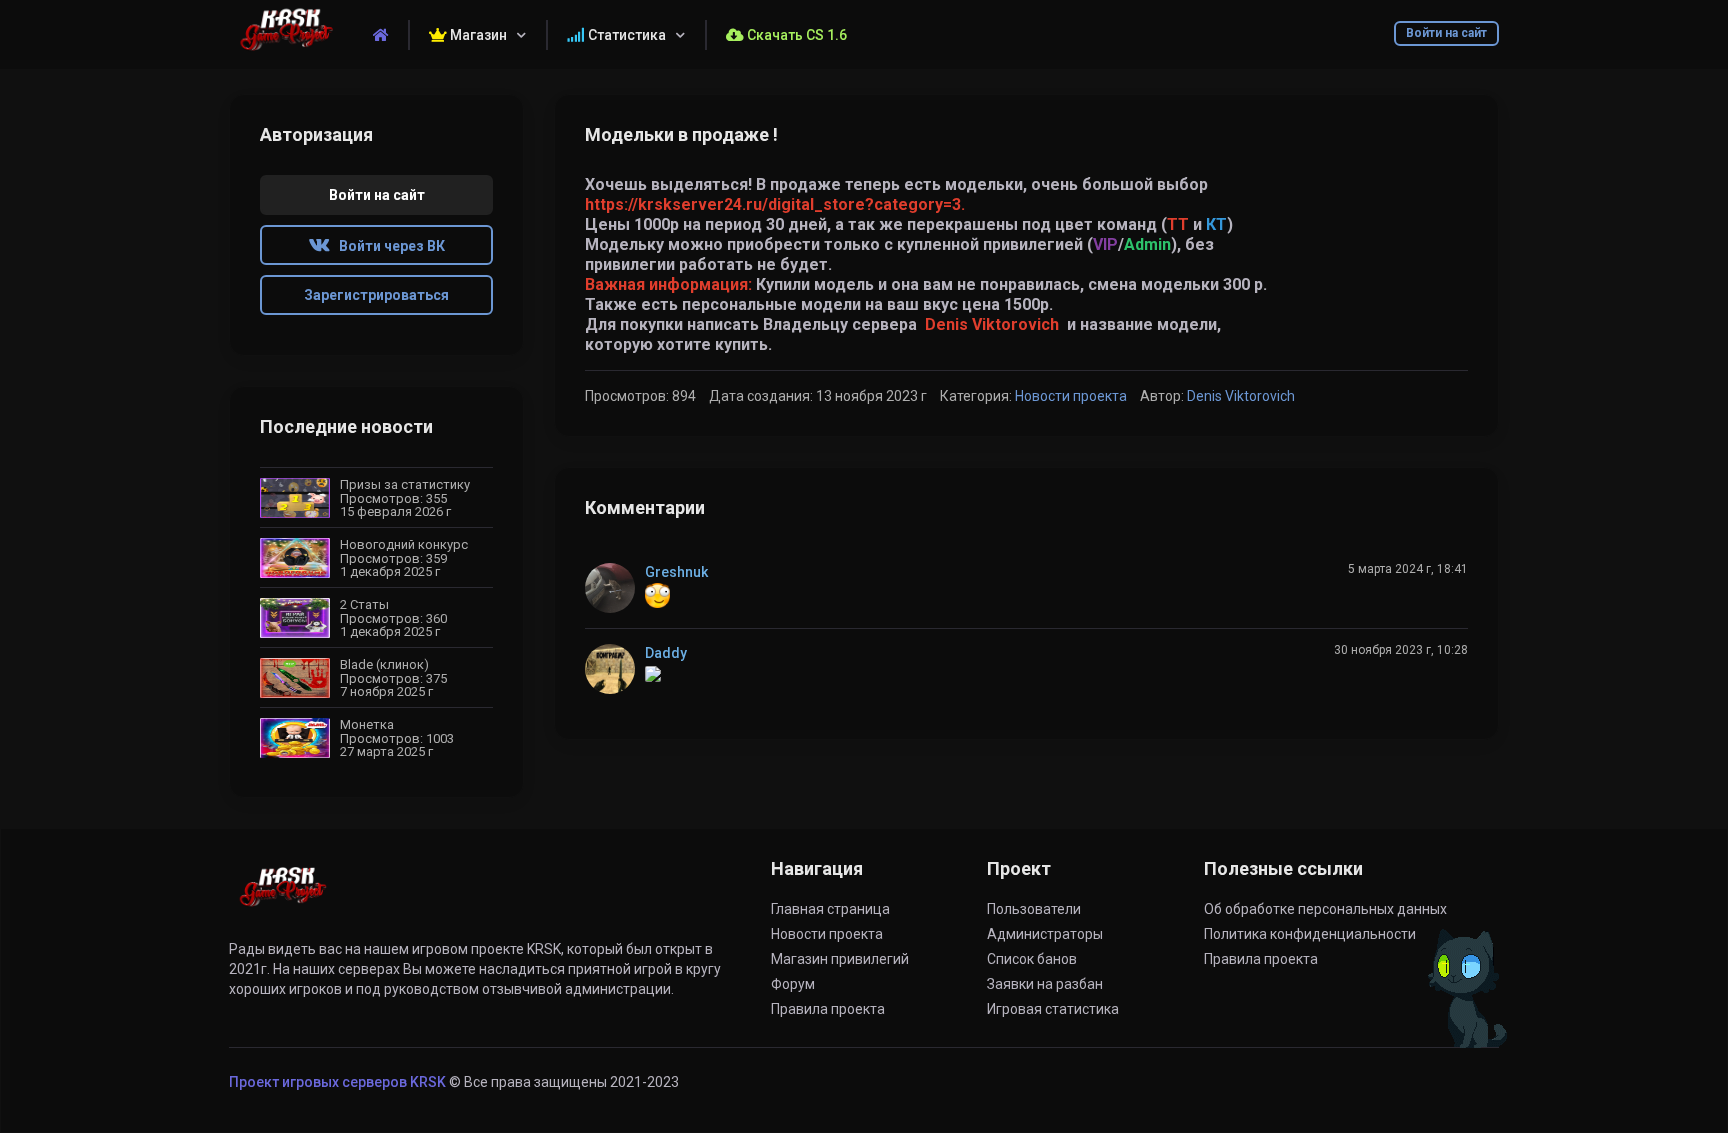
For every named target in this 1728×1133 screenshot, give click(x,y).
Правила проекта (828, 1009)
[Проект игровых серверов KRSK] (282, 898)
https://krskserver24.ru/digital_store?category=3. (775, 204)
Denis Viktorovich (992, 324)
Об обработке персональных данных (1325, 909)
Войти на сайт (1446, 33)
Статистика (625, 35)
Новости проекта (1071, 396)
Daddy (666, 653)
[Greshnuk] (615, 588)
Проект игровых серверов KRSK (337, 1082)
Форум (793, 984)
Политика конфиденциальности (1310, 934)
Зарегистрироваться (376, 295)
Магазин (477, 35)
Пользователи (1034, 909)
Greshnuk (676, 572)
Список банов (1032, 959)
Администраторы (1045, 934)
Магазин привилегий (840, 959)
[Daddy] (615, 669)
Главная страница (830, 909)
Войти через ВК (387, 246)
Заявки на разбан (1045, 984)
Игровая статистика (1053, 1009)
